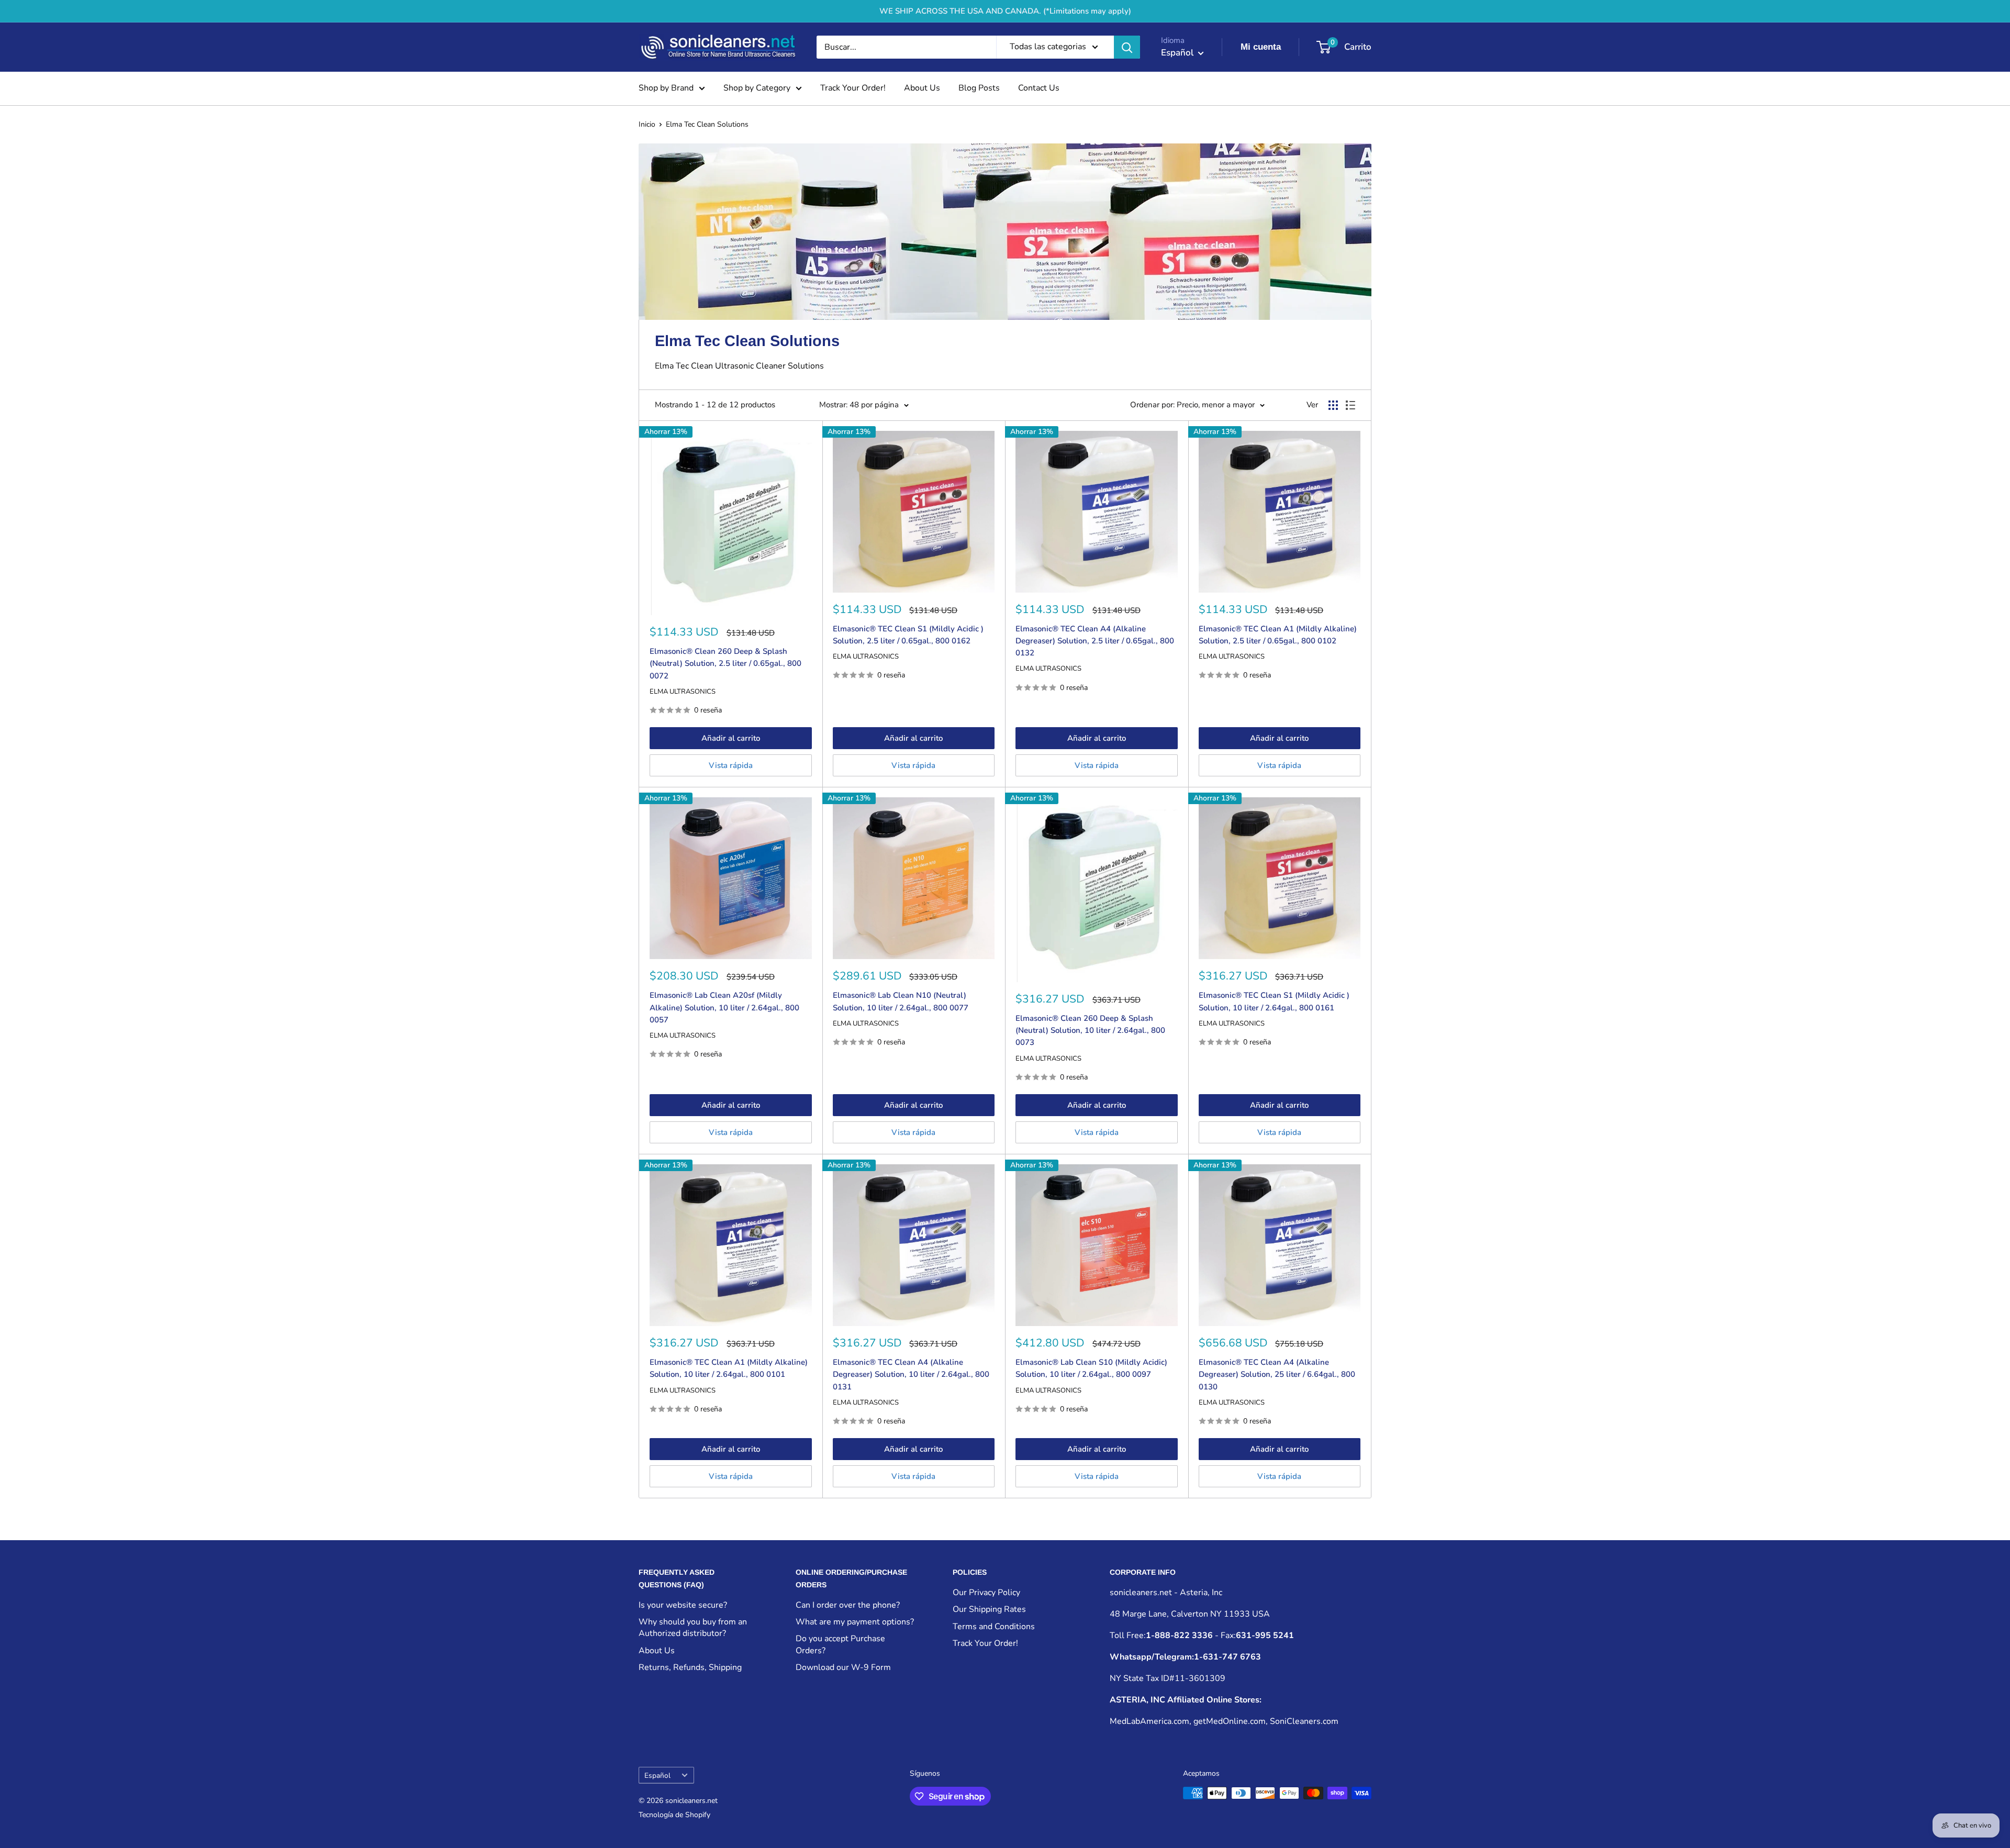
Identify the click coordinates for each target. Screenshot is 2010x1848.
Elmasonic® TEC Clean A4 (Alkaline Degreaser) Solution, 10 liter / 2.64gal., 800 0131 (911, 1374)
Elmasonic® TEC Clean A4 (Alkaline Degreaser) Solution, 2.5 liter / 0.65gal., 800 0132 (1095, 641)
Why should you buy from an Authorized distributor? (693, 1628)
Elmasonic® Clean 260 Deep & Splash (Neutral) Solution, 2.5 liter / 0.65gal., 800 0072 (725, 664)
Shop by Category (757, 88)
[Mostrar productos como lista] (1350, 405)
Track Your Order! (853, 88)
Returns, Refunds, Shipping (690, 1667)
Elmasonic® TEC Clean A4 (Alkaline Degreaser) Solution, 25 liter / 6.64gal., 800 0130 (1277, 1374)
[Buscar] (1127, 47)
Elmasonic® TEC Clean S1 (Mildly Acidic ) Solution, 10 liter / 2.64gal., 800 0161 (1274, 1001)
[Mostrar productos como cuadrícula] (1333, 405)
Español (657, 1775)
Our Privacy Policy (986, 1593)
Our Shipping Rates (989, 1609)
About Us (922, 88)
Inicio (647, 124)
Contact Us (1039, 88)
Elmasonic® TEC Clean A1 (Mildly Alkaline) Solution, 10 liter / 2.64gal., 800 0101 (729, 1368)
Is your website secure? (683, 1605)
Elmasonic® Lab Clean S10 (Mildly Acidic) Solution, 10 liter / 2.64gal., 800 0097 (1091, 1368)
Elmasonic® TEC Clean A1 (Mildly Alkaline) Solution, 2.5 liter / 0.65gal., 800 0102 (1278, 635)
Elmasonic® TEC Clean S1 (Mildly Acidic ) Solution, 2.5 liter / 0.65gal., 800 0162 (908, 635)
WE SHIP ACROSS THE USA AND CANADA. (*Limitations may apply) (1005, 11)
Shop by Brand (666, 88)
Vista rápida (731, 765)
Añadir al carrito (731, 738)
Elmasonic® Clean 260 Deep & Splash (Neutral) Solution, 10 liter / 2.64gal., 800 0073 (1090, 1031)
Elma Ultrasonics (683, 692)
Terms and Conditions (994, 1627)
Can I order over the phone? (848, 1605)
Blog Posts (979, 88)
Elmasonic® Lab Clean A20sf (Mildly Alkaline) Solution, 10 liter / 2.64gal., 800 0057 (724, 1008)
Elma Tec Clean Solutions (707, 124)
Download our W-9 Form (843, 1667)
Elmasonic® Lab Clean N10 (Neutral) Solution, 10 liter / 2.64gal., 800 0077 (901, 1001)
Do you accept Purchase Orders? (840, 1644)
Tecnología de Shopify (674, 1815)
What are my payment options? (855, 1622)
